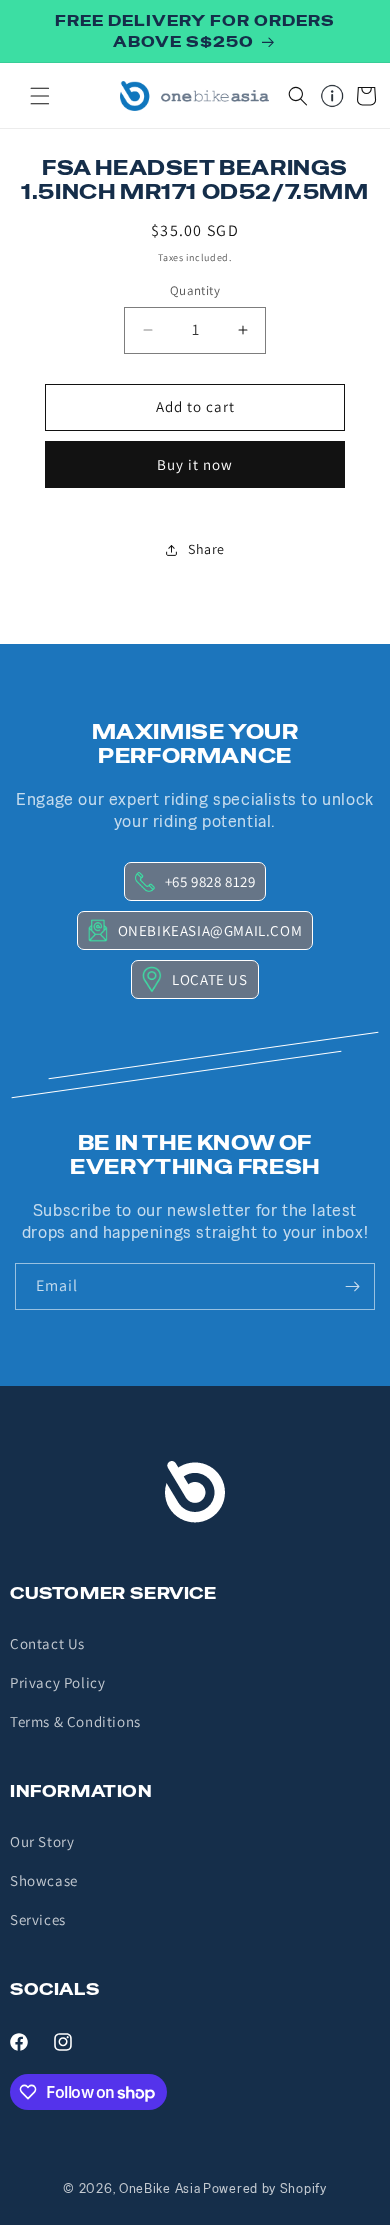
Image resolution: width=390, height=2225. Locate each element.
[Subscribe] (352, 1286)
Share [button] (206, 549)
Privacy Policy (57, 1682)
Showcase (44, 1880)
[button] (40, 96)
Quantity (195, 290)
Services (38, 1919)
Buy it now (195, 464)
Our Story (42, 1841)
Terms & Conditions (75, 1721)
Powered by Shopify (265, 2188)
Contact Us (47, 1643)
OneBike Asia (159, 2188)
